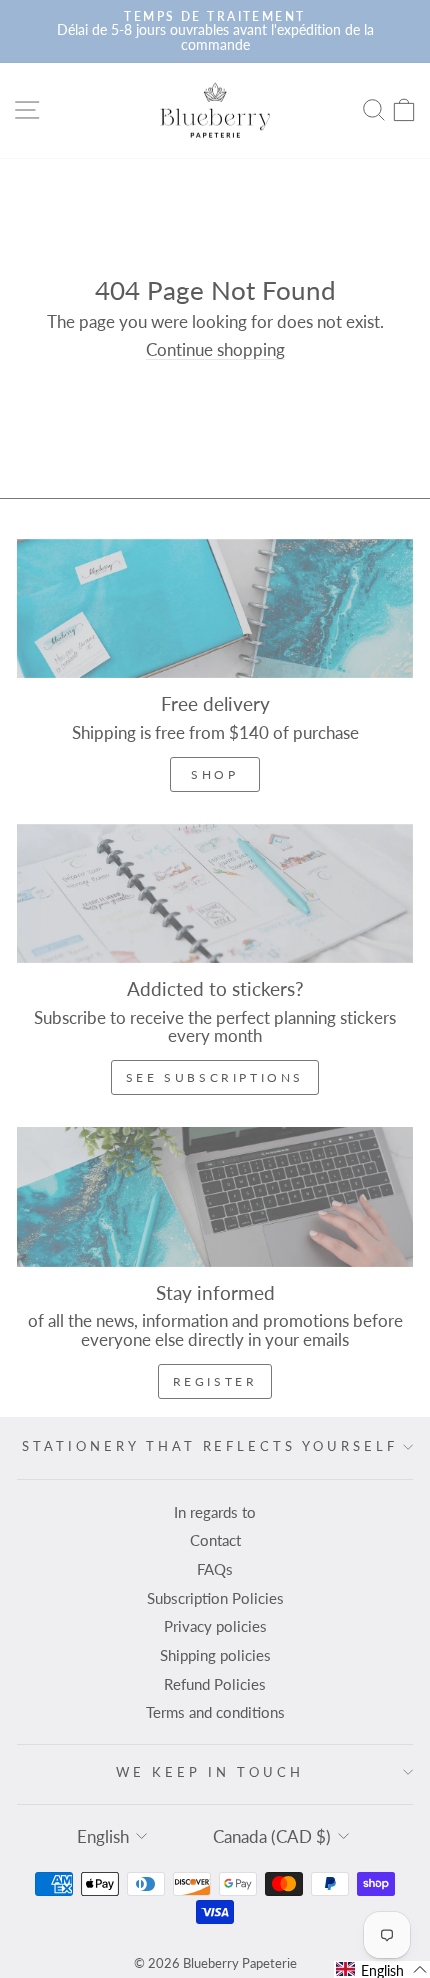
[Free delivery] (215, 608)
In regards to (215, 1512)
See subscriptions (215, 1077)
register (215, 1381)
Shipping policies (215, 1655)
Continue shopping (215, 350)
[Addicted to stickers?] (215, 893)
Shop (214, 774)
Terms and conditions (215, 1712)
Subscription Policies (215, 1598)
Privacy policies (215, 1626)
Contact (215, 1540)
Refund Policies (215, 1684)
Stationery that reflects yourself (210, 1446)
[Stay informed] (215, 1196)
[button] (382, 1969)
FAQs (215, 1569)
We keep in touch (210, 1772)
